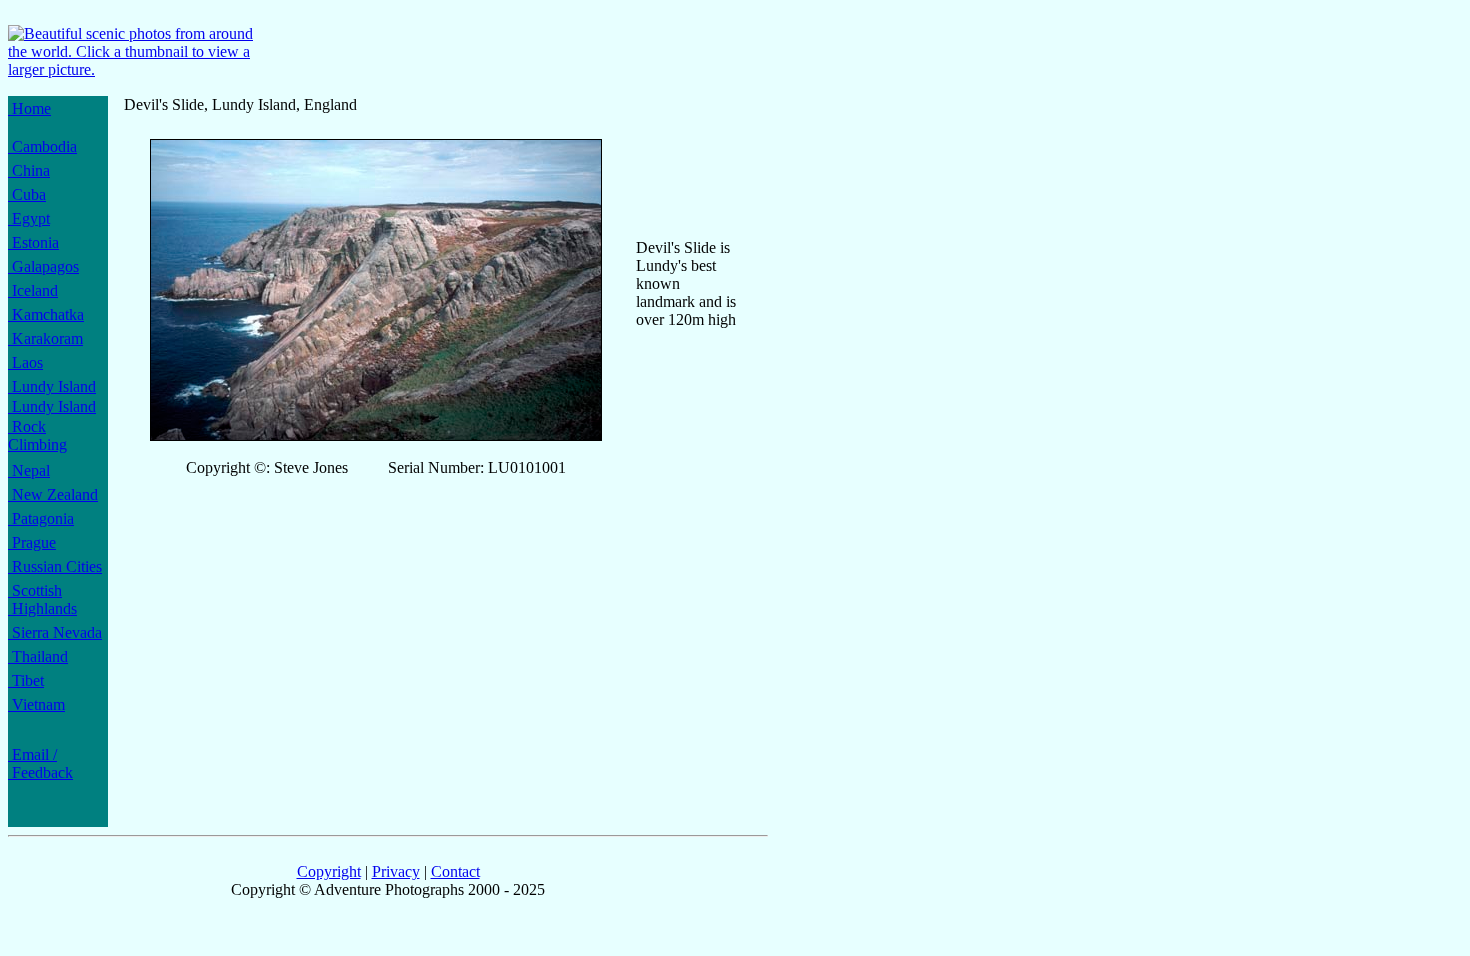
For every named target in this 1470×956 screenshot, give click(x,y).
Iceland (33, 290)
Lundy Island (52, 386)
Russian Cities (55, 566)
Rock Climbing (37, 435)
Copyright (329, 871)
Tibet (26, 680)
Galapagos (43, 266)
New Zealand (53, 494)
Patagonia (41, 518)
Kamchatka (46, 314)
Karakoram (45, 338)
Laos (25, 362)
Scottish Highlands (42, 599)
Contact (455, 871)
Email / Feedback (40, 763)
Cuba (27, 194)
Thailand (38, 656)
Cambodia (42, 146)
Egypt (29, 218)
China (29, 170)
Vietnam (36, 704)
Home (29, 108)
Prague (32, 542)
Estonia (33, 242)
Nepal (29, 470)
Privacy (396, 871)
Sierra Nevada (55, 632)
